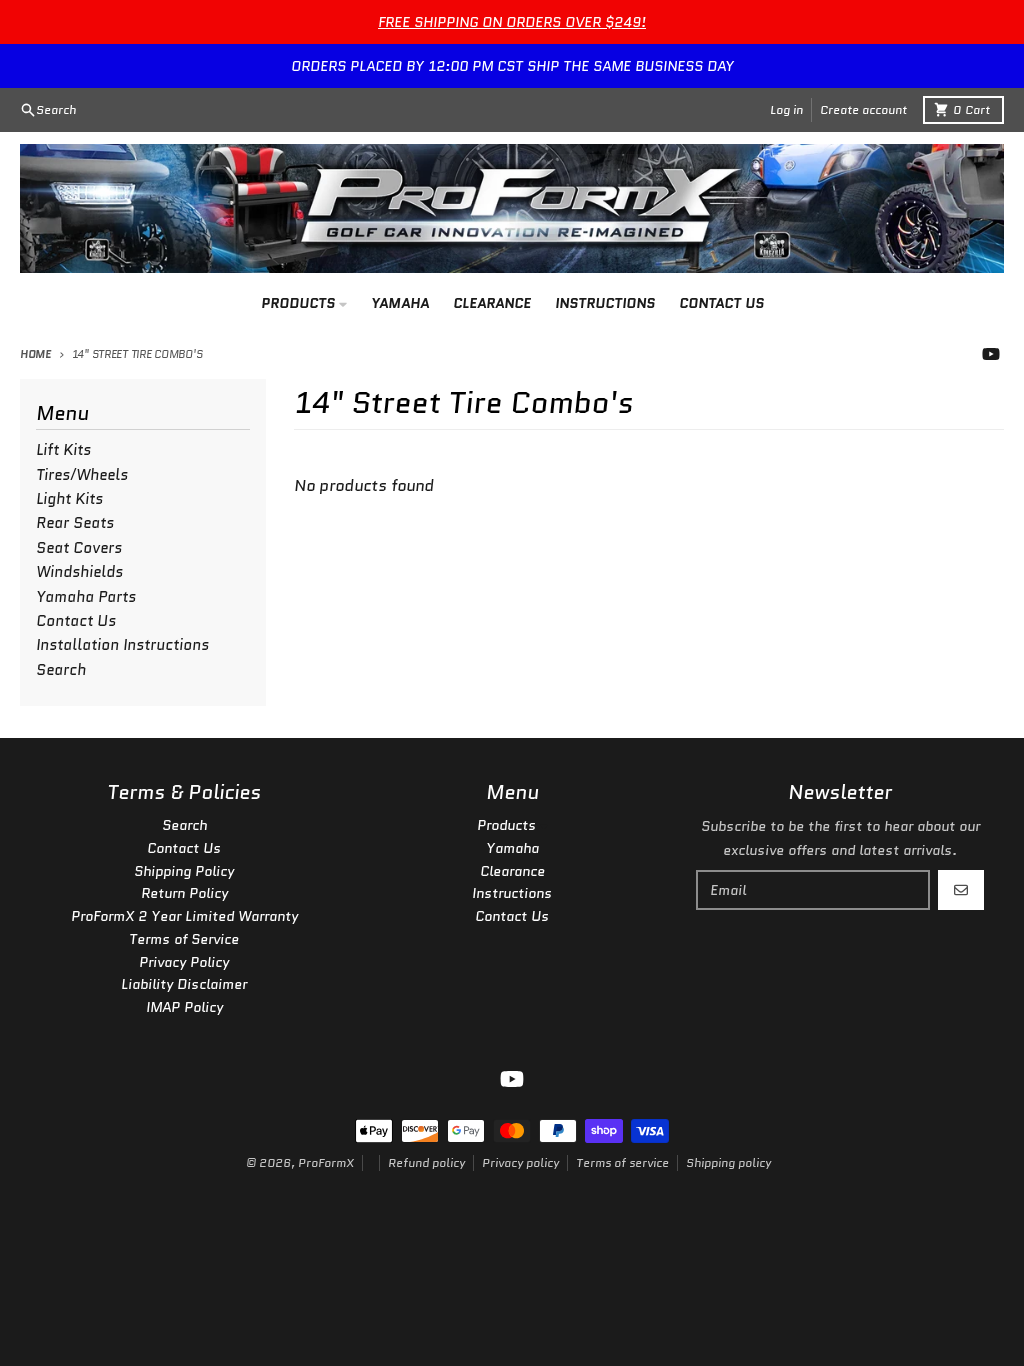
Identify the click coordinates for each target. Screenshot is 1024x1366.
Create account (863, 109)
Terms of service (622, 1162)
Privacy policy (520, 1162)
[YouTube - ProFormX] (991, 354)
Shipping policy (728, 1162)
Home (35, 354)
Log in (786, 109)
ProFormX (326, 1162)
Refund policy (426, 1162)
